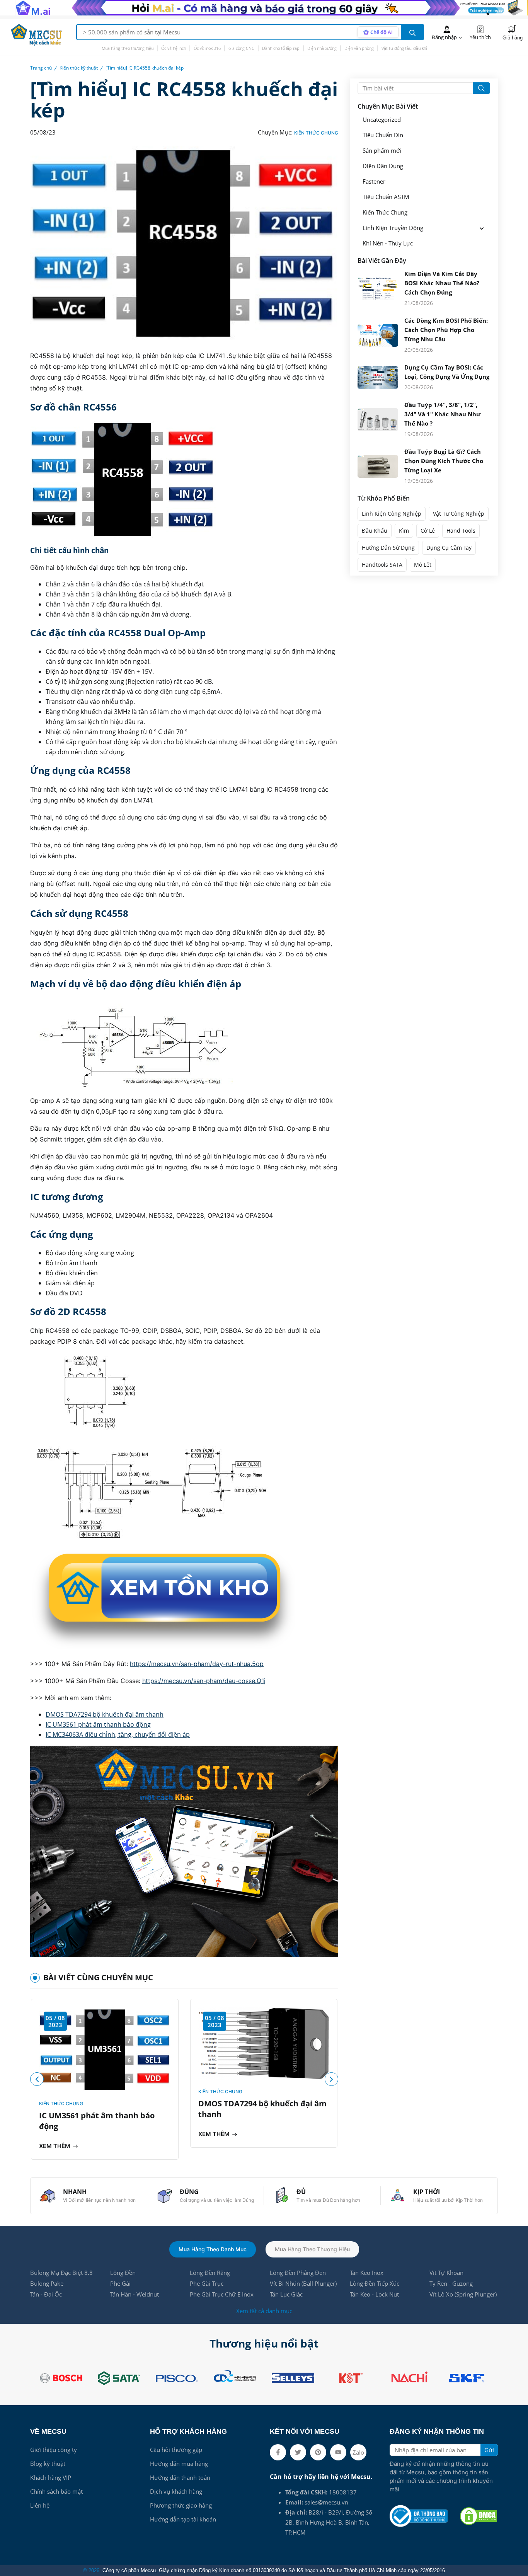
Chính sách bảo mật (56, 2491)
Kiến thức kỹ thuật (79, 68)
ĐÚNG (189, 2192)
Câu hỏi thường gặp (176, 2450)
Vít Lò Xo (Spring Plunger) (463, 2294)
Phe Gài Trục (207, 2283)
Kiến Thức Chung (316, 133)
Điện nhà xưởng (322, 48)
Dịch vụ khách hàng (176, 2491)
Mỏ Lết (423, 565)
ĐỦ (301, 2192)
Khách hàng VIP (51, 2477)
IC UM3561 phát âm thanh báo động (98, 1724)
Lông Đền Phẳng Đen (298, 2273)
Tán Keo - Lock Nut (374, 2294)
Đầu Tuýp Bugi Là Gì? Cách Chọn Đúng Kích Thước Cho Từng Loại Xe (444, 461)
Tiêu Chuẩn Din (383, 135)
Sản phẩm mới (382, 151)
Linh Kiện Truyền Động (393, 228)
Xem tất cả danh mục (264, 2311)
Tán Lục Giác (286, 2294)
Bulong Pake (47, 2283)
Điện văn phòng (359, 48)
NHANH (75, 2192)
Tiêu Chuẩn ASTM (386, 197)
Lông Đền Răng (210, 2273)
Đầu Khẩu (375, 531)
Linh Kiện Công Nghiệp (392, 514)
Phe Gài (120, 2283)
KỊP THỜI (427, 2192)
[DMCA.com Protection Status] (479, 2516)
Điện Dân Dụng (383, 166)
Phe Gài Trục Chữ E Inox (222, 2294)
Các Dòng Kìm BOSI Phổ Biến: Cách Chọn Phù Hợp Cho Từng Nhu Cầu (446, 330)
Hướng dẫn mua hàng (179, 2464)
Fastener (374, 181)
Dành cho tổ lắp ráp (281, 48)
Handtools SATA (382, 565)
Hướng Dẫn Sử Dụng (388, 548)
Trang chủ (41, 68)
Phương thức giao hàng (181, 2505)
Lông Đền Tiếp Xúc (375, 2283)
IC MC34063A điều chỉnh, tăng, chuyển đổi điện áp (118, 1734)
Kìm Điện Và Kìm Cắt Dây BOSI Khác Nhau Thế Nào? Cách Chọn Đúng (442, 283)
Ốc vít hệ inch (174, 48)
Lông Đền (123, 2273)
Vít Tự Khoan (446, 2273)
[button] (331, 2079)
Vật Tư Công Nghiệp (459, 514)
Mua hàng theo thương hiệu (128, 48)
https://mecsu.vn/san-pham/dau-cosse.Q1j (204, 1681)
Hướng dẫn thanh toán (180, 2477)
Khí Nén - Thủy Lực (388, 243)
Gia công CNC (241, 48)
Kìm (404, 531)
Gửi (489, 2450)
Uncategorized (382, 120)
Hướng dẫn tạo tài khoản (183, 2519)
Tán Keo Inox (367, 2273)
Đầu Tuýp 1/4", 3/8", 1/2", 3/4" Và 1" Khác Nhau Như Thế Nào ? (442, 414)
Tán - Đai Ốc (46, 2294)
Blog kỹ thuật (48, 2464)
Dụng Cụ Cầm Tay (449, 548)
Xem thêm (55, 2146)
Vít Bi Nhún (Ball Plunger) (303, 2283)
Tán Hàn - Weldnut (135, 2294)
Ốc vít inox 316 (207, 48)
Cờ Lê (428, 531)
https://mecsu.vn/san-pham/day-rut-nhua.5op (197, 1664)
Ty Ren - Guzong (451, 2283)
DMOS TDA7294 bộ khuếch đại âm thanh (105, 1714)
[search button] (412, 32)
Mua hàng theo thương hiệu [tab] (312, 2249)
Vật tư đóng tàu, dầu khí (404, 48)
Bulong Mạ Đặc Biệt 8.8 (61, 2273)
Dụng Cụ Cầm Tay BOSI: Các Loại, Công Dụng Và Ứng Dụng (447, 372)
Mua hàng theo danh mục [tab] (213, 2249)
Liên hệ (40, 2505)
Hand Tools (461, 531)
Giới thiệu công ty (54, 2450)
